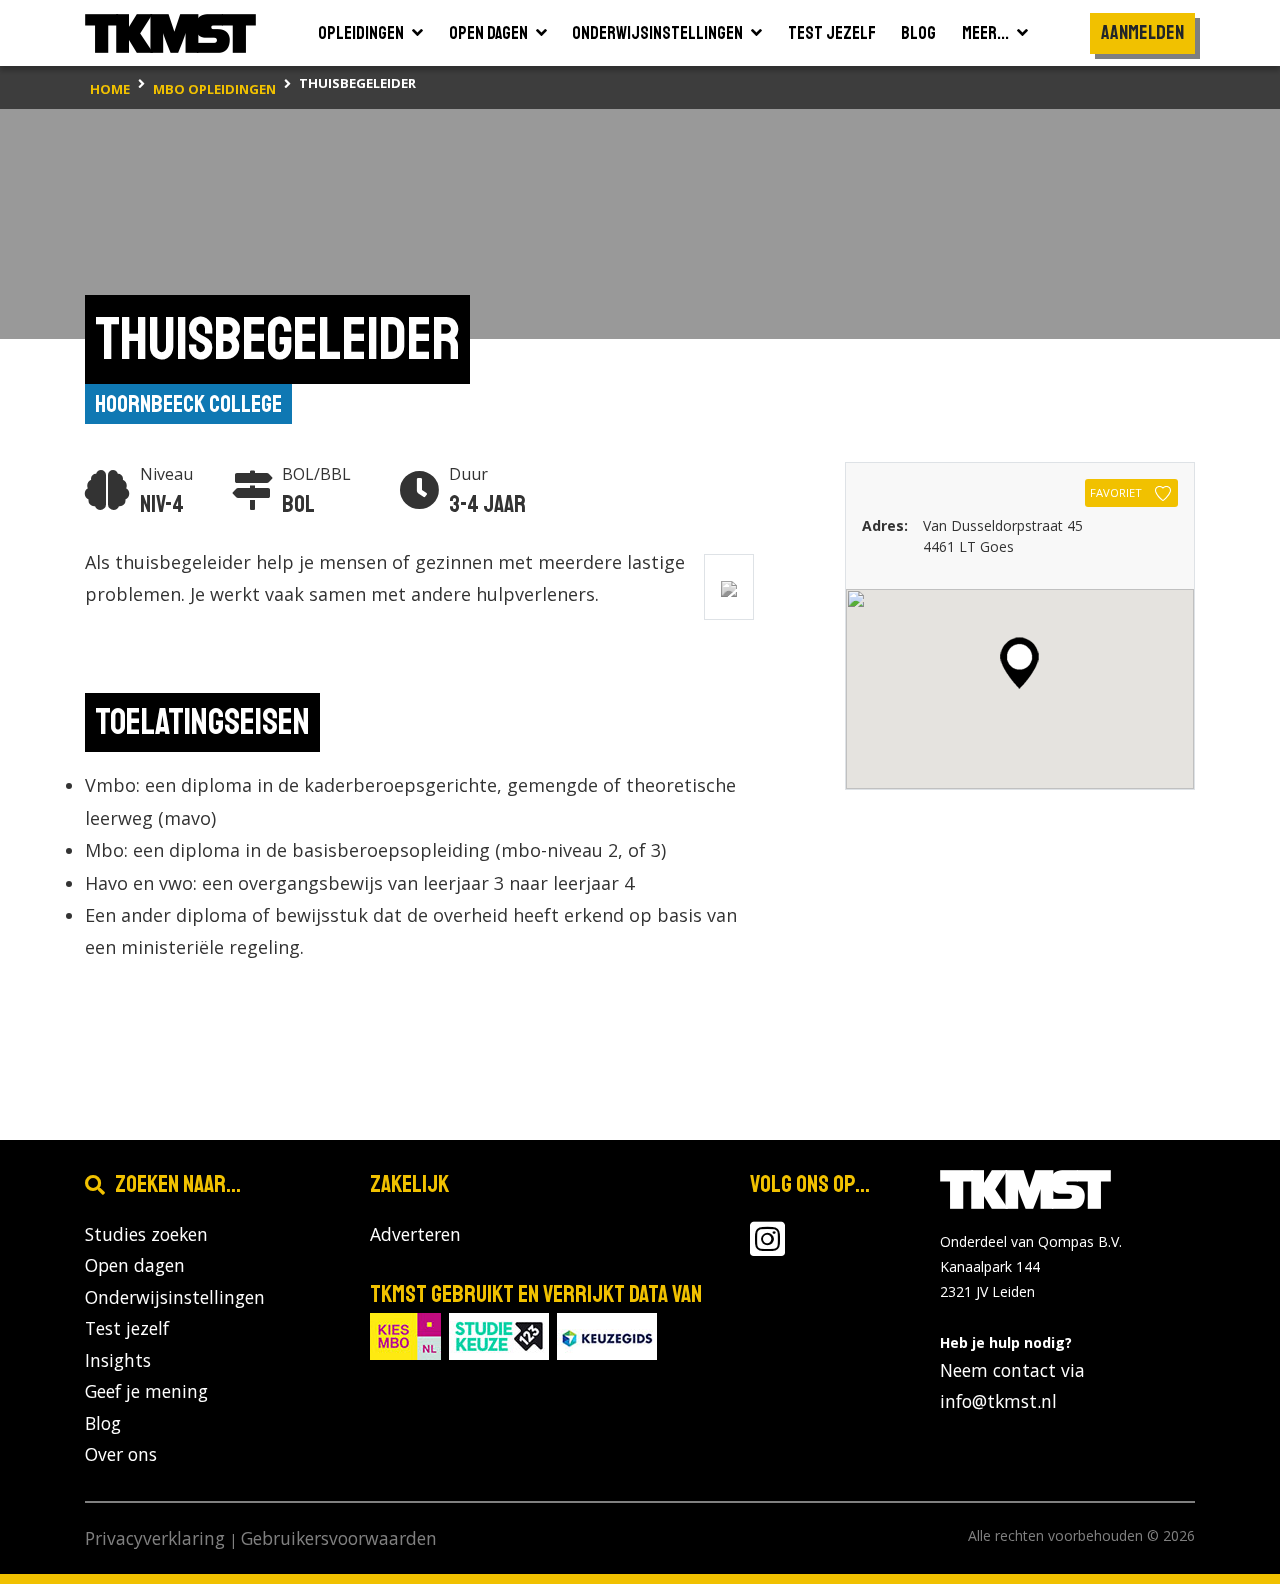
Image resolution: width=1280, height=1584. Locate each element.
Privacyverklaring (155, 1538)
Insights (118, 1360)
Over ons (121, 1454)
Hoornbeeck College (188, 404)
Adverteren (415, 1234)
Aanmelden (1142, 32)
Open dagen (135, 1265)
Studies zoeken (146, 1234)
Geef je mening (146, 1391)
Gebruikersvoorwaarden (339, 1538)
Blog (103, 1423)
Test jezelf (127, 1328)
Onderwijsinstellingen (175, 1297)
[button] (1019, 663)
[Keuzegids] (607, 1334)
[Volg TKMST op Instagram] (767, 1247)
